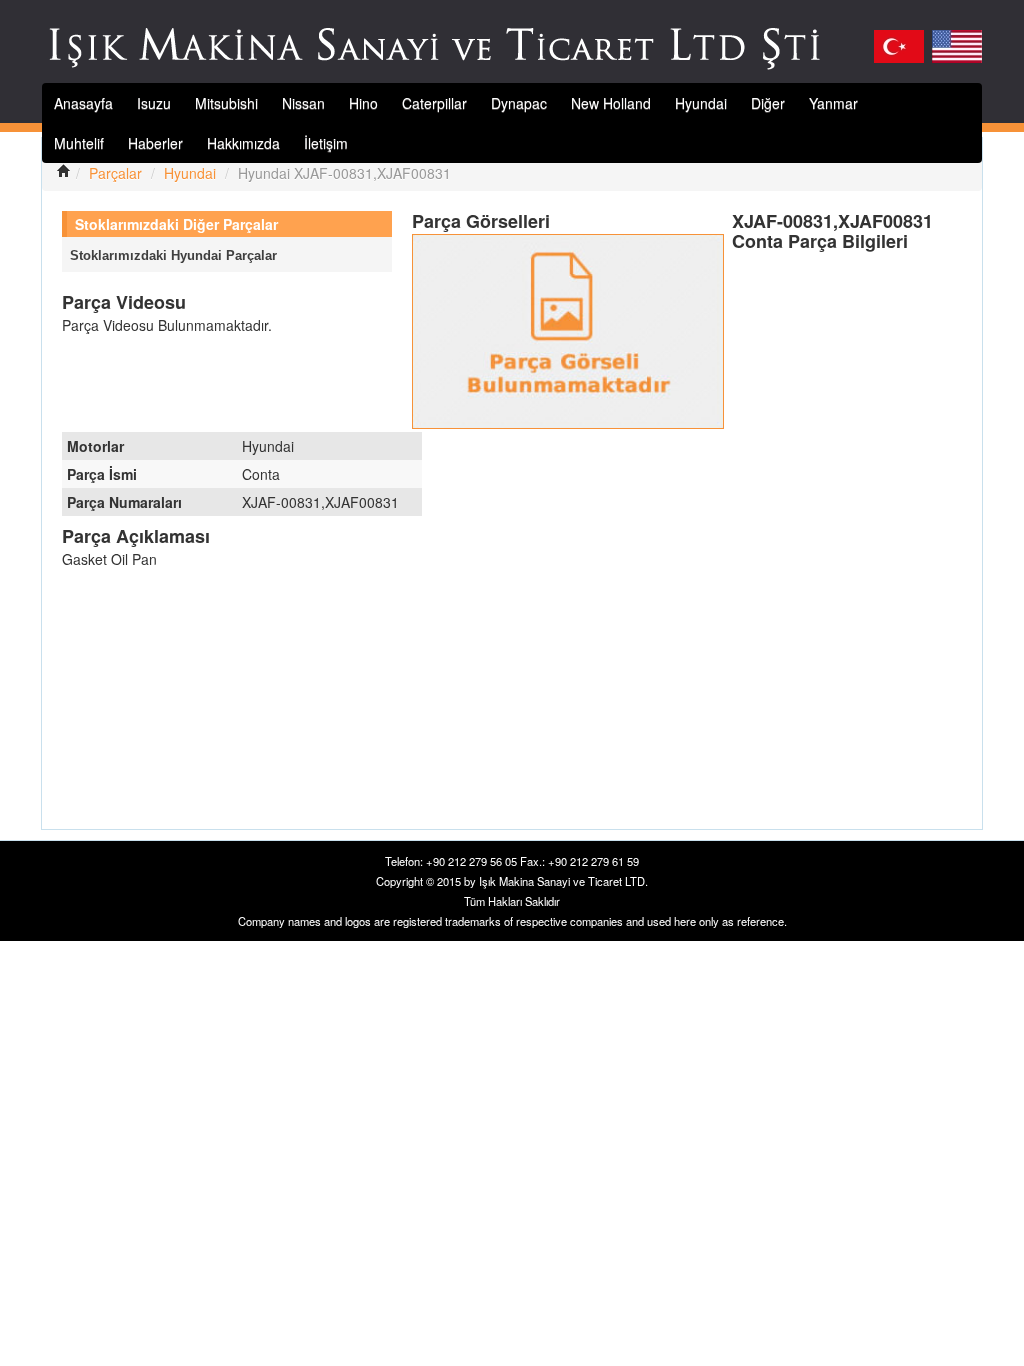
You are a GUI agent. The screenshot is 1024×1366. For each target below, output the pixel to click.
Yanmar (833, 103)
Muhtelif (79, 143)
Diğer (768, 103)
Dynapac (519, 103)
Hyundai (701, 103)
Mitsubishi (226, 103)
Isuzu (154, 103)
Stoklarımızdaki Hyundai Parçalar (173, 255)
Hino (363, 103)
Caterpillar (434, 103)
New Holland (611, 103)
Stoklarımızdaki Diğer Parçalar (176, 224)
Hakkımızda (243, 143)
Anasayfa (83, 103)
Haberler (155, 143)
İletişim (326, 143)
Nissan (303, 103)
